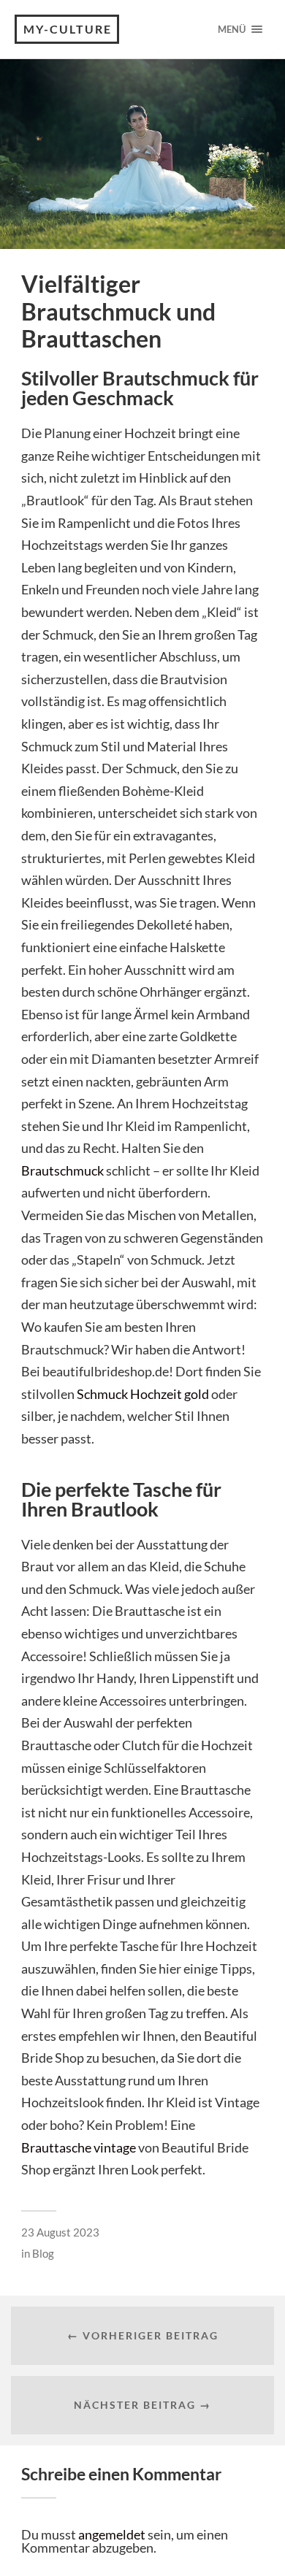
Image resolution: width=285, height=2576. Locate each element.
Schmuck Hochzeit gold (143, 1394)
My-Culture (68, 29)
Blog (43, 2253)
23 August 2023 (60, 2232)
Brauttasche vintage (79, 2147)
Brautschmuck (62, 1170)
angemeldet (112, 2534)
